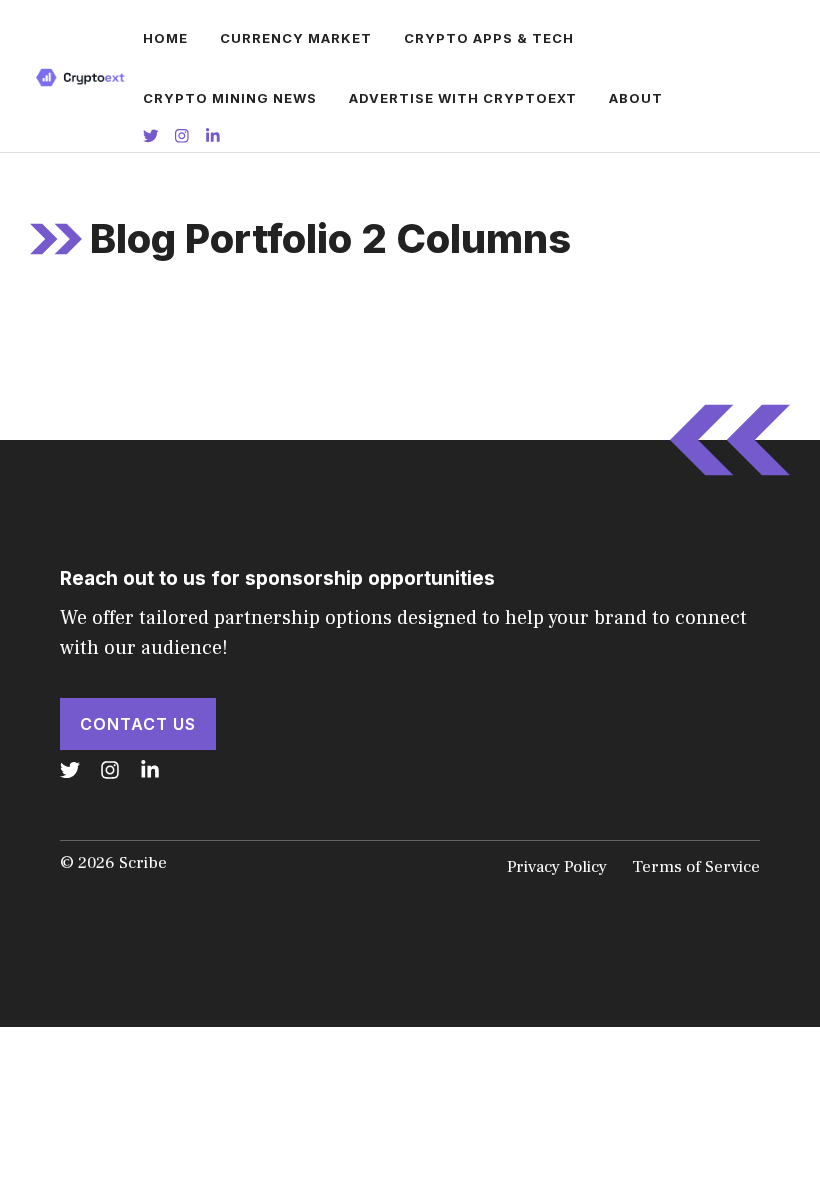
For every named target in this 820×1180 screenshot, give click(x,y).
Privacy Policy (557, 867)
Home (165, 38)
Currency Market (296, 38)
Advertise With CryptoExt (463, 98)
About (636, 98)
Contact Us (138, 724)
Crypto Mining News (230, 98)
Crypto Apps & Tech (489, 38)
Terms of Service (696, 867)
